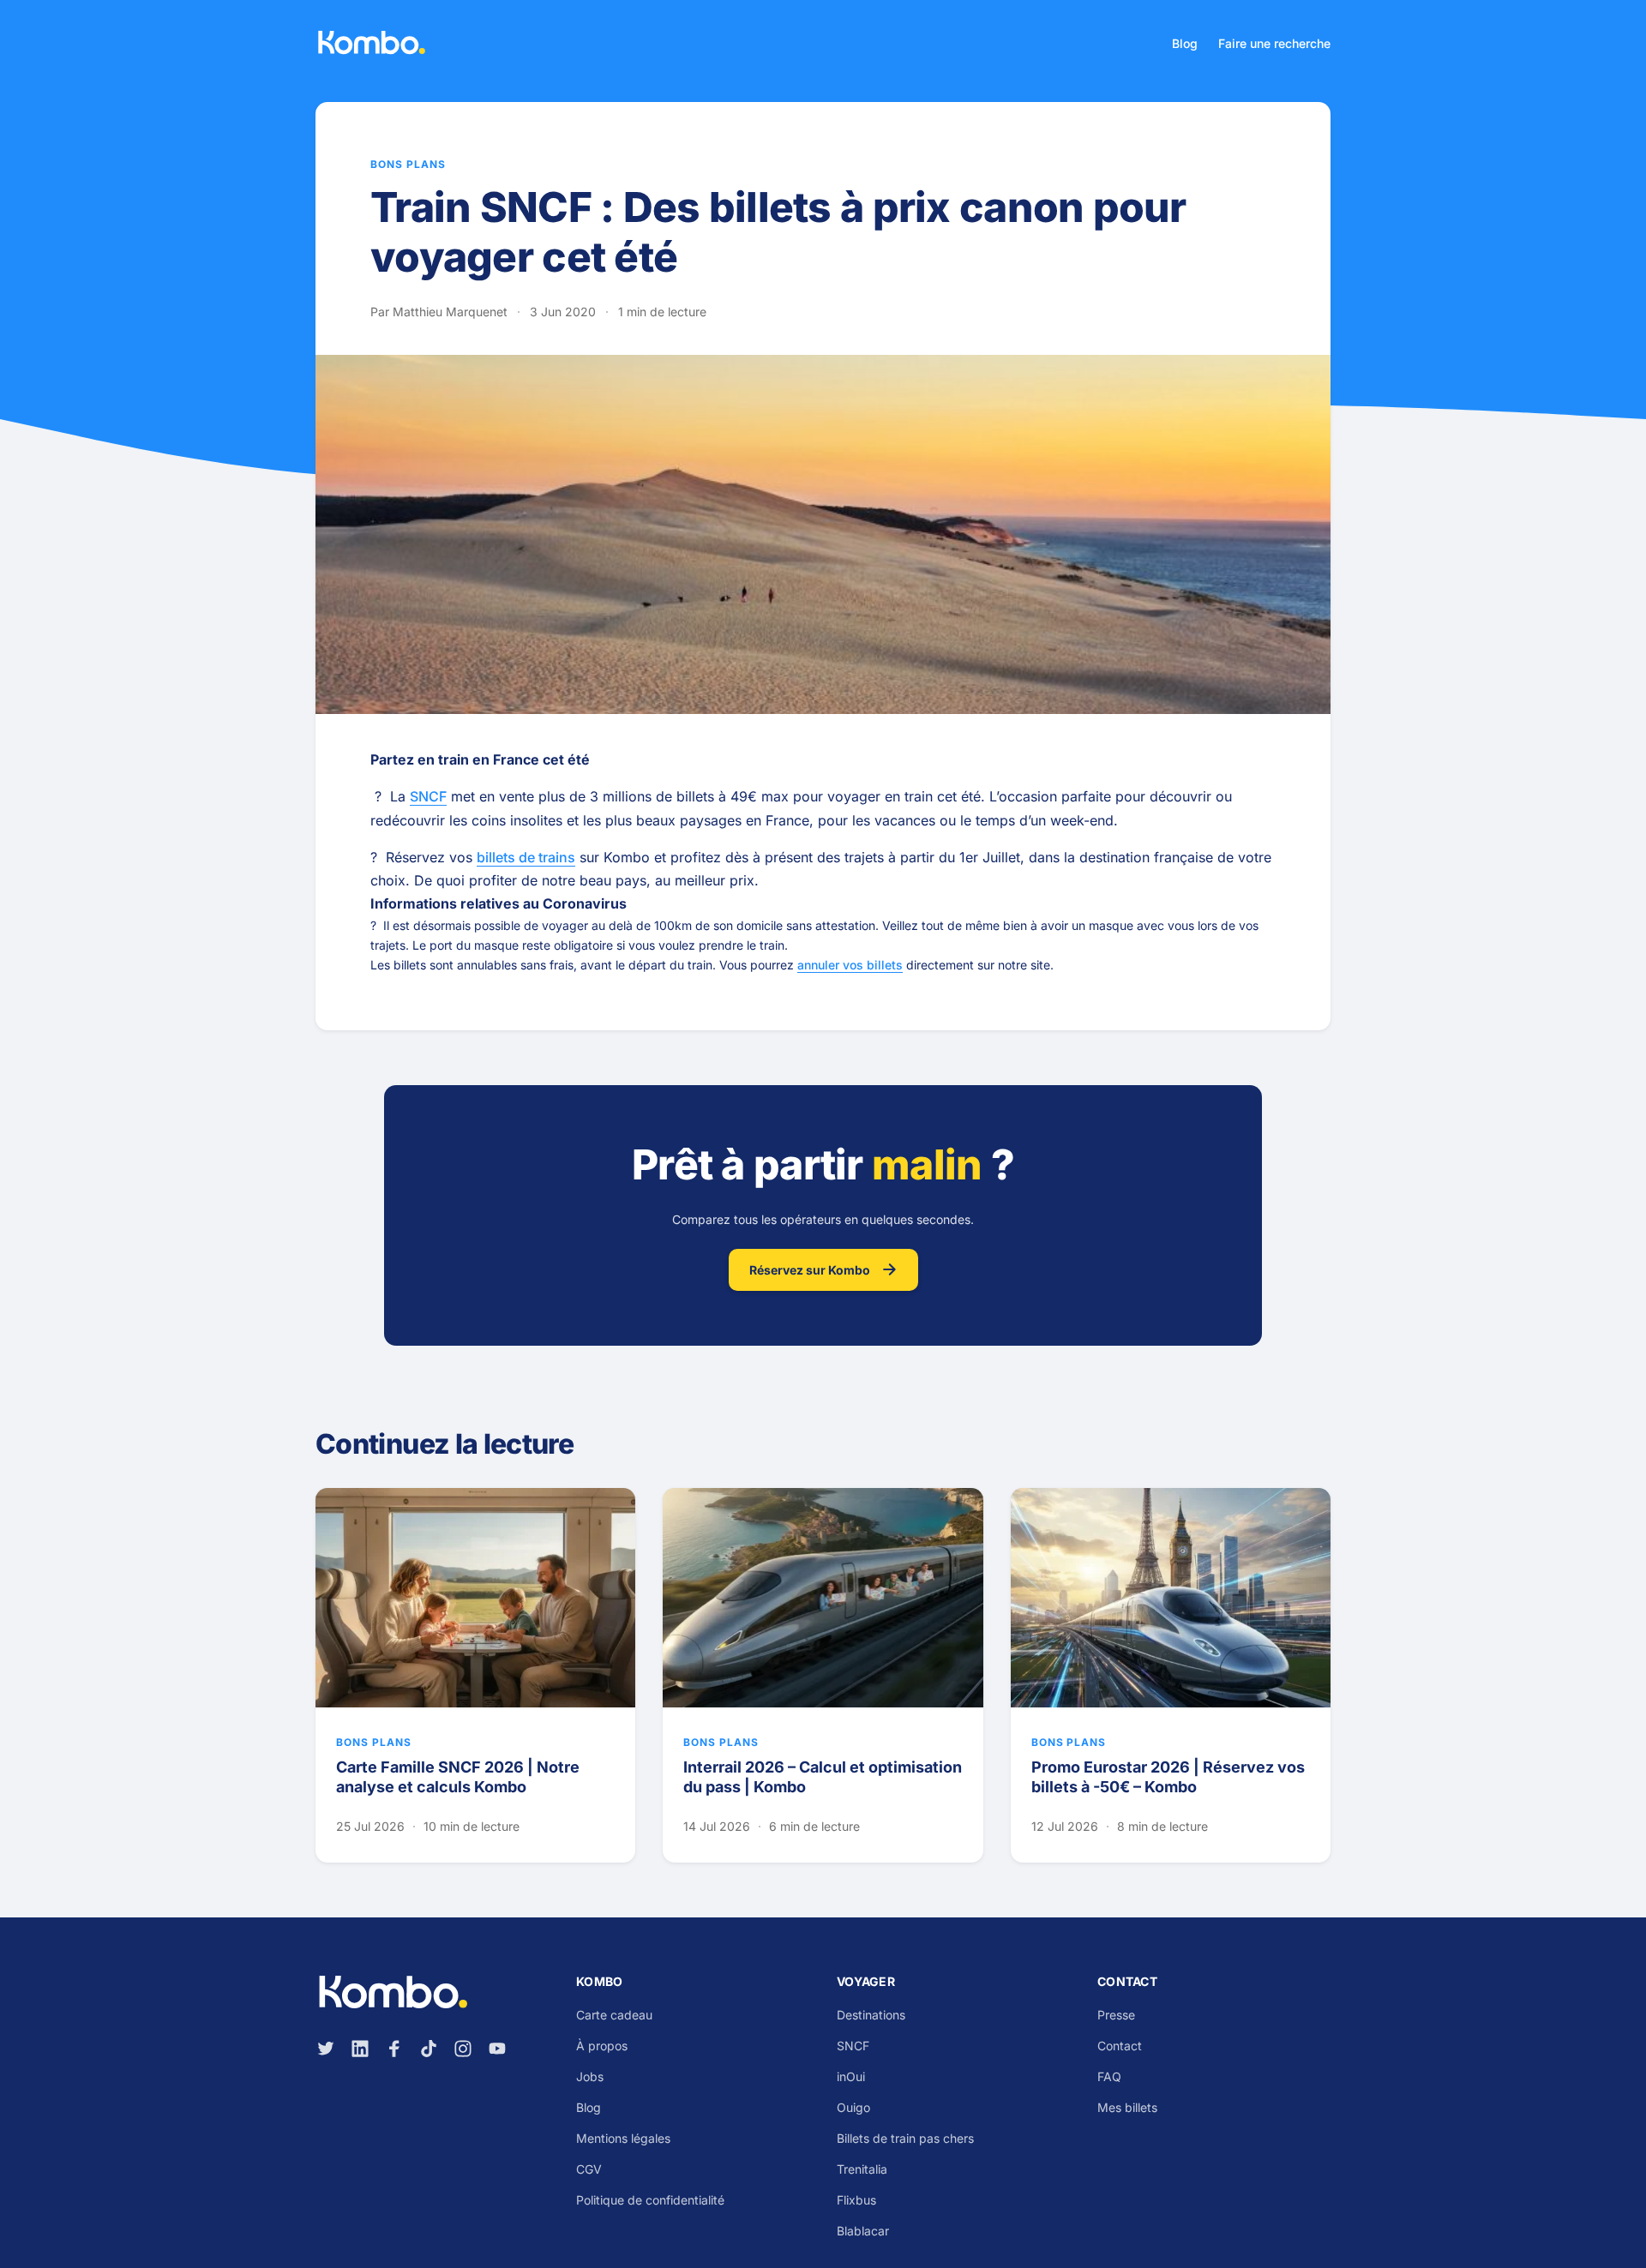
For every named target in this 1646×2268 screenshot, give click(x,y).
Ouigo (853, 2107)
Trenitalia (862, 2169)
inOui (851, 2076)
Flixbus (856, 2200)
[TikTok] (429, 2049)
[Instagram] (463, 2049)
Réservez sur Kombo (810, 1270)
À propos (602, 2046)
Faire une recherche (1274, 43)
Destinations (871, 2015)
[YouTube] (497, 2049)
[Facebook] (394, 2049)
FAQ (1109, 2076)
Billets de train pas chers (905, 2138)
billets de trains (526, 857)
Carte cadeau (614, 2015)
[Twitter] (326, 2049)
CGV (589, 2169)
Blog (1185, 43)
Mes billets (1127, 2107)
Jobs (590, 2076)
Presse (1116, 2015)
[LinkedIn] (360, 2049)
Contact (1120, 2046)
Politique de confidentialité (650, 2200)
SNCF (428, 796)
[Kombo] (371, 43)
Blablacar (863, 2231)
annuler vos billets (850, 965)
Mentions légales (623, 2138)
